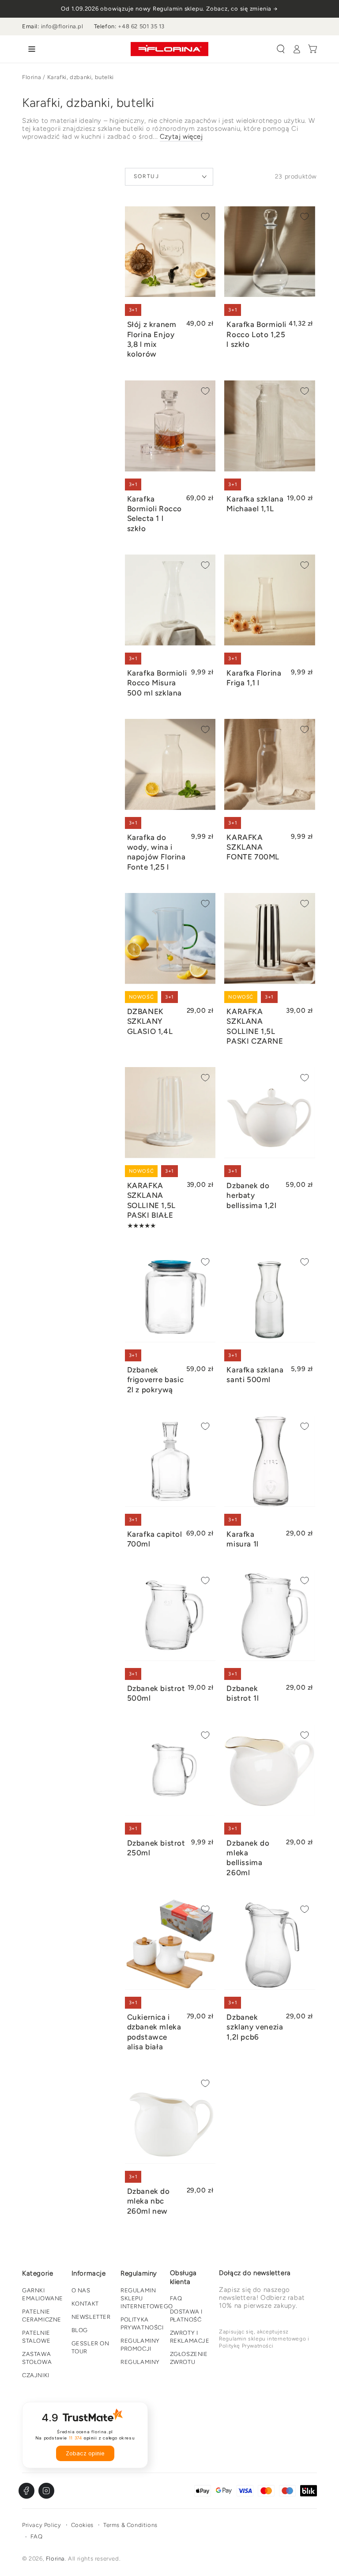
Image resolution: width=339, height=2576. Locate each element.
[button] (281, 49)
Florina (32, 77)
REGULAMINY (140, 2362)
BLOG (80, 2330)
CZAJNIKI (36, 2375)
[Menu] (30, 49)
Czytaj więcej (181, 137)
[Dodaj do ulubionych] (205, 217)
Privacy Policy (41, 2525)
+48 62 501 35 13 (141, 26)
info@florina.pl (62, 26)
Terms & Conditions (130, 2525)
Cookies (82, 2525)
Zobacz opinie (85, 2453)
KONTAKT (85, 2304)
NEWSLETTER (91, 2317)
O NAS (81, 2290)
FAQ (176, 2298)
